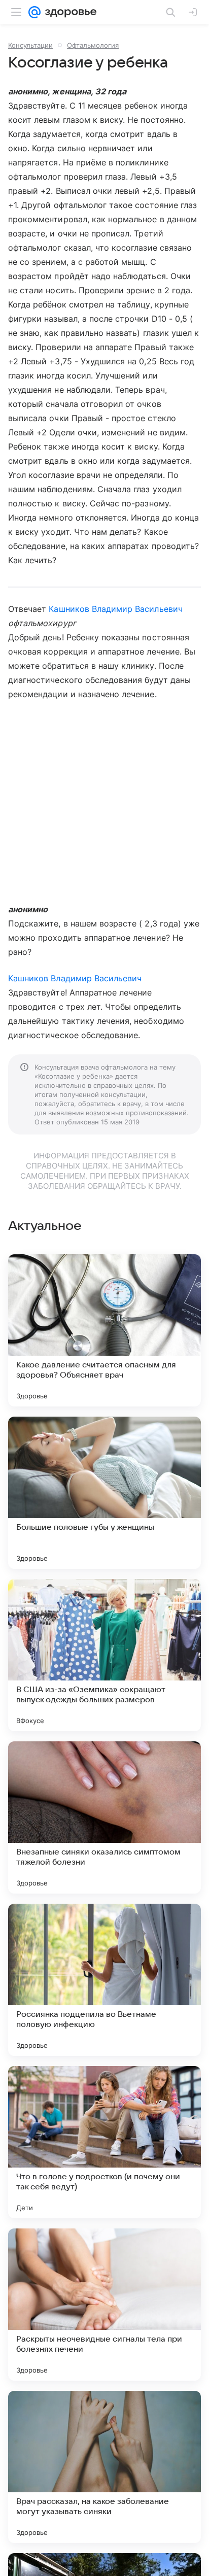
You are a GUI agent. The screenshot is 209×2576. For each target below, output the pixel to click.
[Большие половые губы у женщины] (104, 1493)
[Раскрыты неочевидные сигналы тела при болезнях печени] (104, 2305)
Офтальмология (93, 45)
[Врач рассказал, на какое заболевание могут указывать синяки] (104, 2467)
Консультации (30, 45)
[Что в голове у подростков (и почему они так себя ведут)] (104, 2142)
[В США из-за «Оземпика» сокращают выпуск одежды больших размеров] (104, 1655)
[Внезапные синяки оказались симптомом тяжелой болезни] (104, 1817)
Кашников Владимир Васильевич (115, 609)
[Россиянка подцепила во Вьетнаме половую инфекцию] (104, 1980)
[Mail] (34, 12)
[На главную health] (69, 12)
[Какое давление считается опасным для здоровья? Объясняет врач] (104, 1330)
